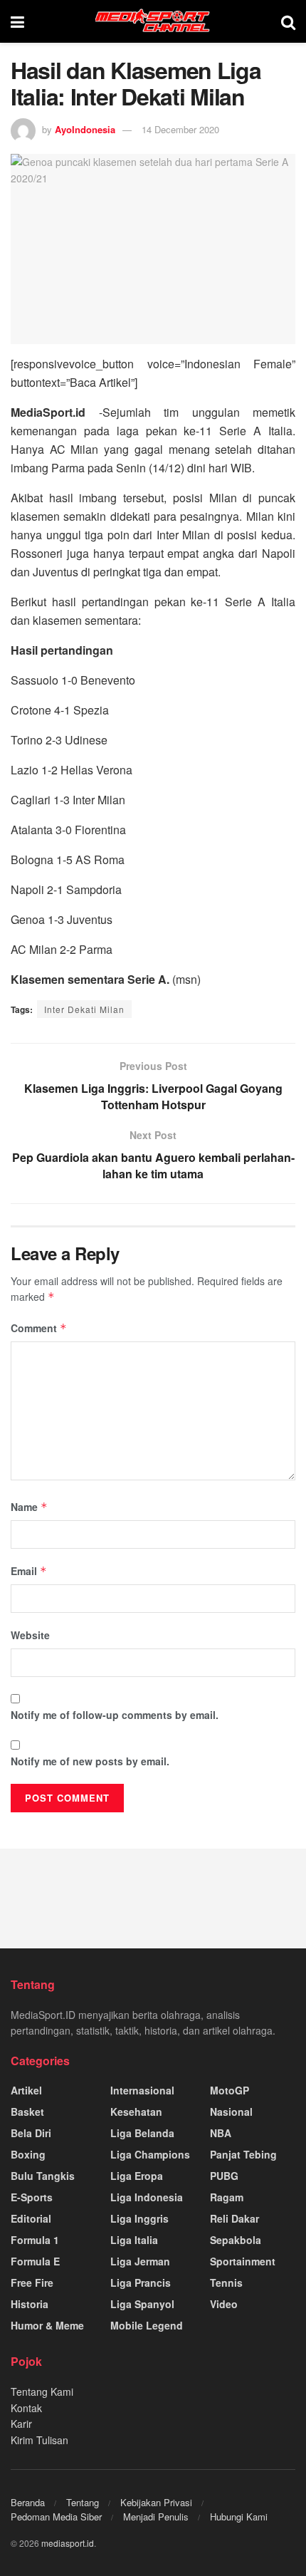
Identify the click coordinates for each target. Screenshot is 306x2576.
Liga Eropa (137, 2176)
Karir (21, 2424)
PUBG (224, 2176)
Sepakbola (236, 2240)
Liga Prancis (141, 2282)
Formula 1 (35, 2240)
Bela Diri (31, 2133)
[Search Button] (288, 21)
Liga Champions (150, 2154)
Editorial (31, 2218)
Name (29, 1507)
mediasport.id (68, 2543)
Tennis (226, 2282)
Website (30, 1635)
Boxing (28, 2154)
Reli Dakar (234, 2218)
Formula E (35, 2261)
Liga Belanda (142, 2133)
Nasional (231, 2112)
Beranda (28, 2502)
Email (29, 1571)
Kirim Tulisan (39, 2440)
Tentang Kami (42, 2391)
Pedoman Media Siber (56, 2517)
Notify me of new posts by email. (90, 1761)
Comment (39, 1328)
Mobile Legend (147, 2325)
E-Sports (32, 2197)
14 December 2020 (180, 129)
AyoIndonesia (85, 129)
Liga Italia (134, 2240)
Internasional (142, 2090)
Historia (30, 2304)
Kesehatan (136, 2112)
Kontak (26, 2408)
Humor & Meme (47, 2325)
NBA (221, 2133)
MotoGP (229, 2090)
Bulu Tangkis (43, 2176)
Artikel (26, 2090)
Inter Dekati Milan (84, 1009)
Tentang (83, 2502)
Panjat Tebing (243, 2154)
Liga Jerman (140, 2261)
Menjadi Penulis (156, 2517)
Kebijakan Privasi (156, 2502)
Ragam (227, 2197)
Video (224, 2304)
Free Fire (32, 2282)
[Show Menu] (17, 21)
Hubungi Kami (239, 2517)
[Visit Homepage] (153, 21)
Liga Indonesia (147, 2197)
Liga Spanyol (142, 2304)
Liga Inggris (139, 2218)
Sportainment (243, 2261)
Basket (27, 2112)
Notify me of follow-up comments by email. (115, 1715)
